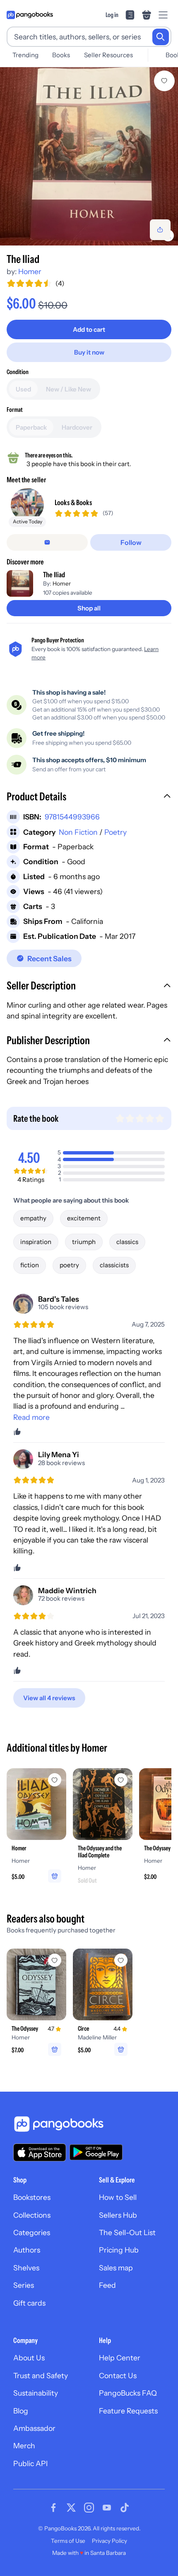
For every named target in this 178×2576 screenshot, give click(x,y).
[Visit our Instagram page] (89, 2508)
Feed (107, 2285)
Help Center (120, 2358)
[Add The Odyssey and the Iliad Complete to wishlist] (121, 1780)
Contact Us (118, 2376)
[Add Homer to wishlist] (55, 1780)
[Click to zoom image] (89, 156)
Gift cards (29, 2303)
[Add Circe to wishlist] (121, 1960)
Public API (30, 2463)
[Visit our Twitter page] (71, 2508)
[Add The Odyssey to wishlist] (55, 1960)
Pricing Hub (119, 2250)
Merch (24, 2446)
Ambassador (34, 2428)
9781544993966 (72, 817)
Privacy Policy (109, 2541)
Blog (21, 2411)
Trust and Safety (41, 2376)
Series (24, 2285)
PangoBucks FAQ (128, 2393)
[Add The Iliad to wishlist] (164, 81)
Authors (27, 2250)
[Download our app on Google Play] (96, 2152)
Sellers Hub (118, 2215)
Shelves (26, 2268)
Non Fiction (78, 832)
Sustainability (36, 2393)
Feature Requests (128, 2411)
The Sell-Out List (127, 2232)
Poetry (115, 832)
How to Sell (118, 2197)
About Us (29, 2358)
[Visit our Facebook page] (53, 2508)
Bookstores (32, 2197)
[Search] (161, 37)
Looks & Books (73, 502)
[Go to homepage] (30, 15)
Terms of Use (68, 2541)
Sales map (116, 2268)
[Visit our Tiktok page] (125, 2508)
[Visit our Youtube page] (107, 2508)
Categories (32, 2232)
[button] (89, 797)
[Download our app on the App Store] (40, 2152)
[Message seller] (47, 542)
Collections (32, 2215)
